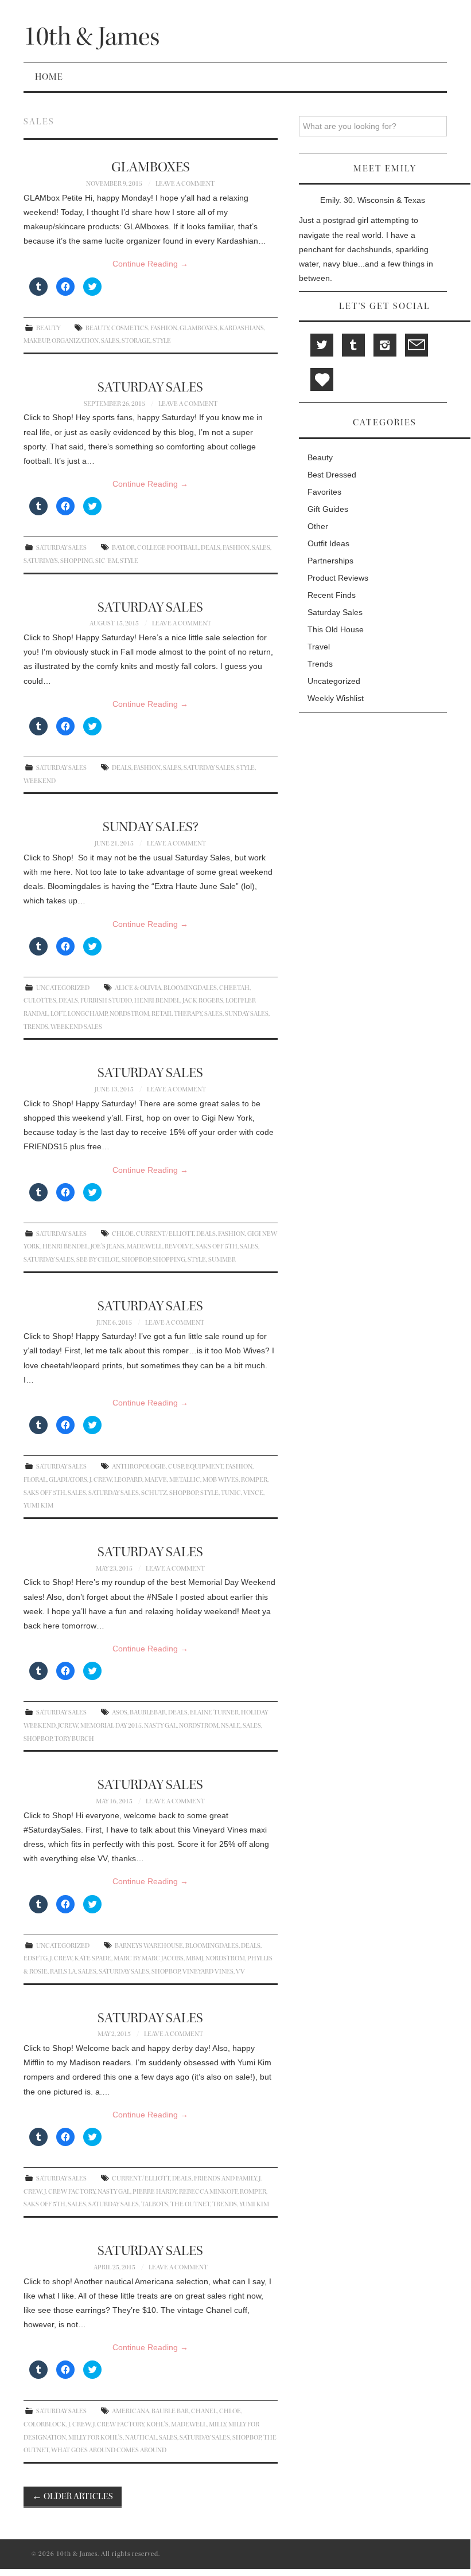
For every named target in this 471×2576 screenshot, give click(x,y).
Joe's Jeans (108, 1246)
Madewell (145, 1246)
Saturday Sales (61, 548)
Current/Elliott (165, 1234)
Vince (253, 1493)
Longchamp (87, 1014)
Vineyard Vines (208, 1972)
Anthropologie (139, 1467)
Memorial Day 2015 (111, 1726)
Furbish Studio (106, 1001)
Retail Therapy (177, 1014)
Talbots (155, 2204)
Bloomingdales (190, 988)
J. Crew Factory (70, 2192)
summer (222, 1260)
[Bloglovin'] (322, 379)
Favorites (324, 492)
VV (240, 1972)
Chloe (123, 1234)
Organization (75, 341)
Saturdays (41, 561)
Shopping (77, 561)
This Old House (336, 629)
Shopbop (136, 1260)
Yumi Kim (38, 1506)
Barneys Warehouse (149, 1946)
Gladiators (68, 1480)
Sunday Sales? (151, 827)
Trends (36, 1027)
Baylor (123, 548)
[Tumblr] (353, 345)
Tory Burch (74, 1739)
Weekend (40, 781)
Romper (254, 1480)
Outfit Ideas (328, 543)
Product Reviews (338, 578)
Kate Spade (93, 1958)
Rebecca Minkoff (208, 2192)
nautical (141, 2438)
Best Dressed (332, 475)
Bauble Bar (170, 2411)
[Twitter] (322, 345)
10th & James (92, 36)
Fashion (164, 328)
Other (318, 526)
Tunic (231, 1493)
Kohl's (157, 2424)
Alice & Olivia (138, 988)
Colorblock (45, 2424)
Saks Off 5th (217, 1246)
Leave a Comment (185, 184)
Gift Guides (328, 509)
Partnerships (330, 561)
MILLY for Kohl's (96, 2438)
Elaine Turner (214, 1712)
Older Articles (73, 2496)
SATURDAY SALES (150, 387)
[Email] (416, 345)
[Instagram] (385, 345)
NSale (231, 1726)
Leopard (128, 1480)
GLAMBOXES (151, 167)
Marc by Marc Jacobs (149, 1958)
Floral (35, 1480)
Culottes (40, 1001)
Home (49, 77)
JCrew (68, 1726)
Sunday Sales (247, 1014)
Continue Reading (150, 264)
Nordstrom (129, 1014)
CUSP (176, 1467)
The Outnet (190, 2204)
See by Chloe (98, 1260)
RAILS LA (63, 1972)
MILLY (217, 2424)
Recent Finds (332, 595)
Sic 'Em (106, 561)
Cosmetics (130, 328)
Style (162, 341)
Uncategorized (63, 988)
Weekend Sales (76, 1027)
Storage (136, 341)
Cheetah (234, 988)
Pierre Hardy (155, 2192)
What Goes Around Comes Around (109, 2450)
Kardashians (242, 328)
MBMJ (194, 1958)
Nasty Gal (160, 1726)
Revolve (179, 1246)
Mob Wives (221, 1480)
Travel (319, 647)
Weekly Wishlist (336, 698)
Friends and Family (225, 2178)
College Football (168, 548)
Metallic (185, 1480)
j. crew (101, 1480)
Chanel (204, 2411)
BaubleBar (148, 1712)
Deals (211, 548)
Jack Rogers (203, 1001)
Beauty (48, 328)
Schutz (154, 1493)
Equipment (205, 1467)
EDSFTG (36, 1958)
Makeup (36, 341)
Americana (131, 2411)
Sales (110, 341)
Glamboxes (198, 328)
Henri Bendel (157, 1001)
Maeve (156, 1480)
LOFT (58, 1014)
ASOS (120, 1712)
